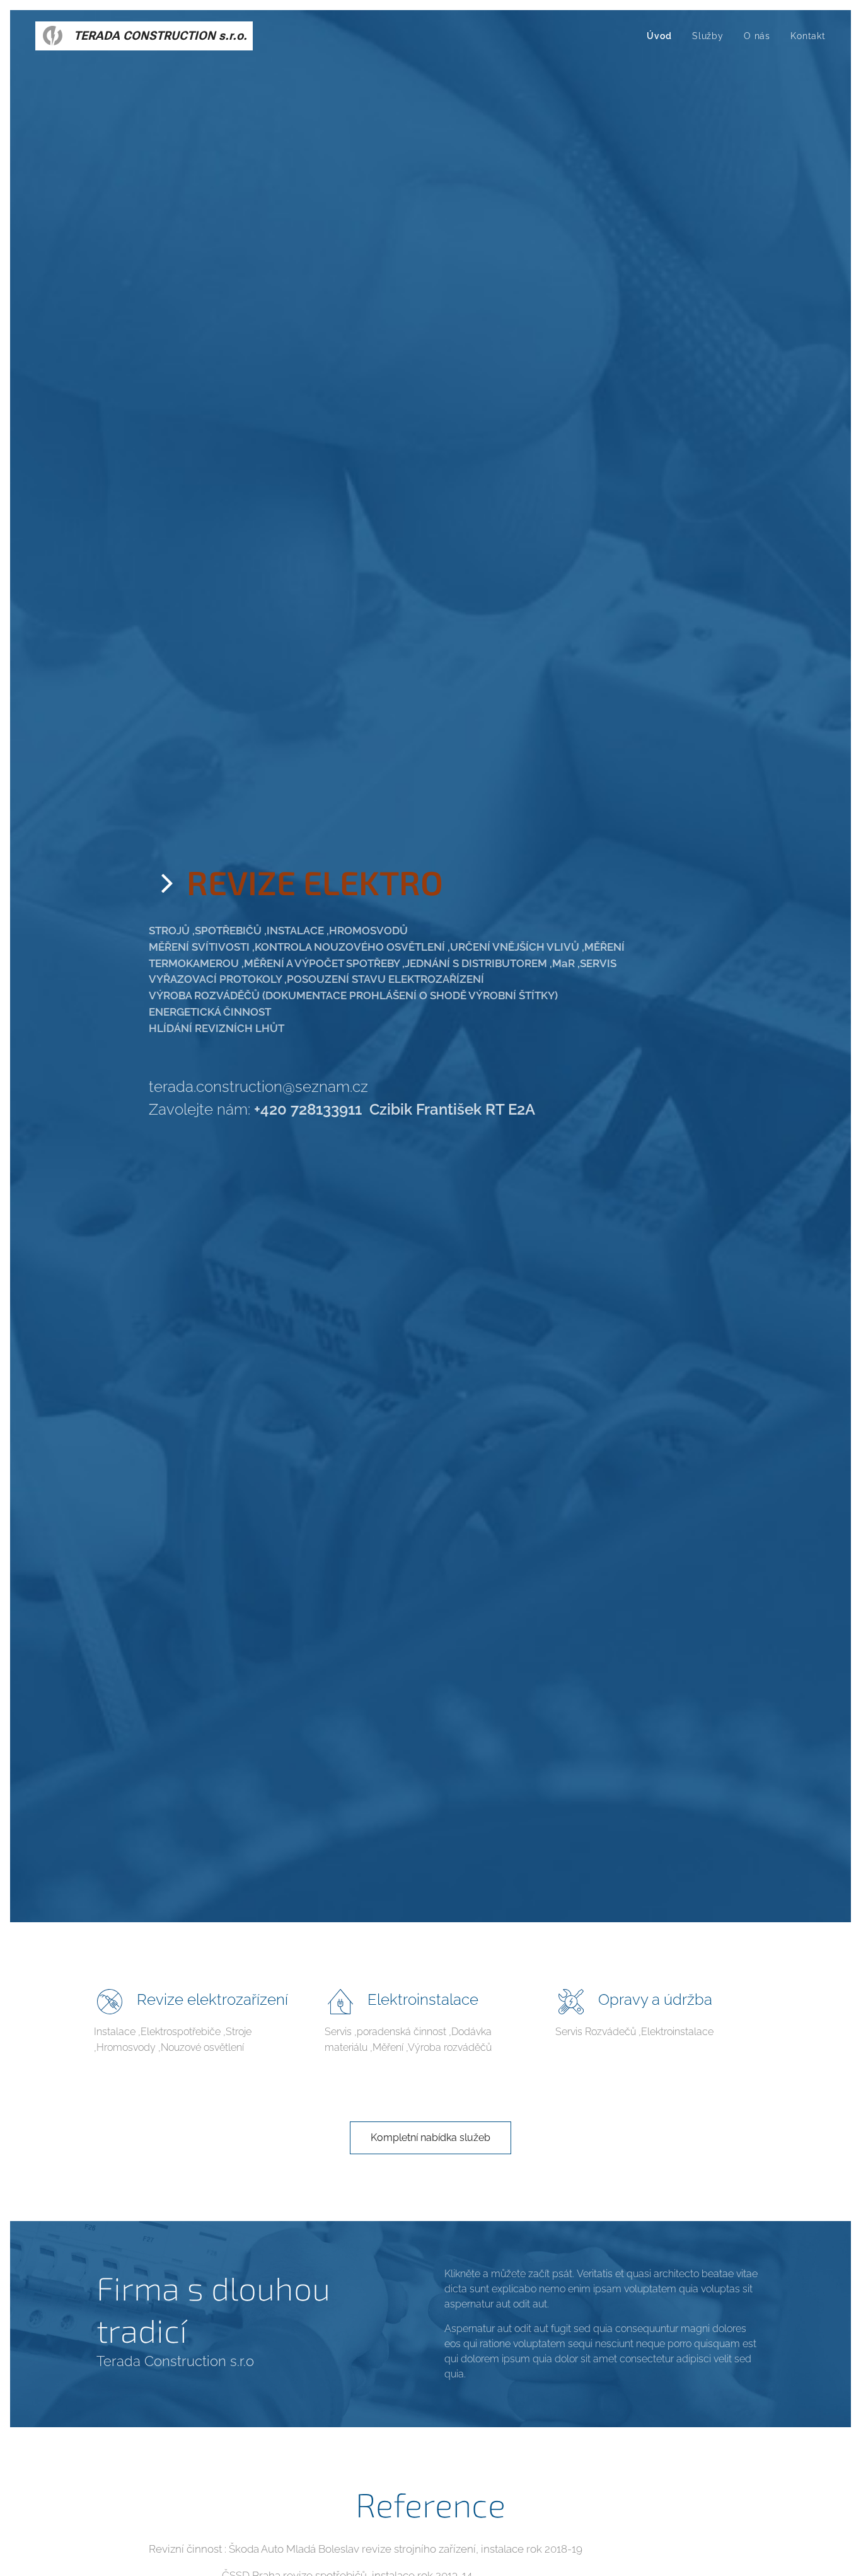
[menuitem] (662, 36)
